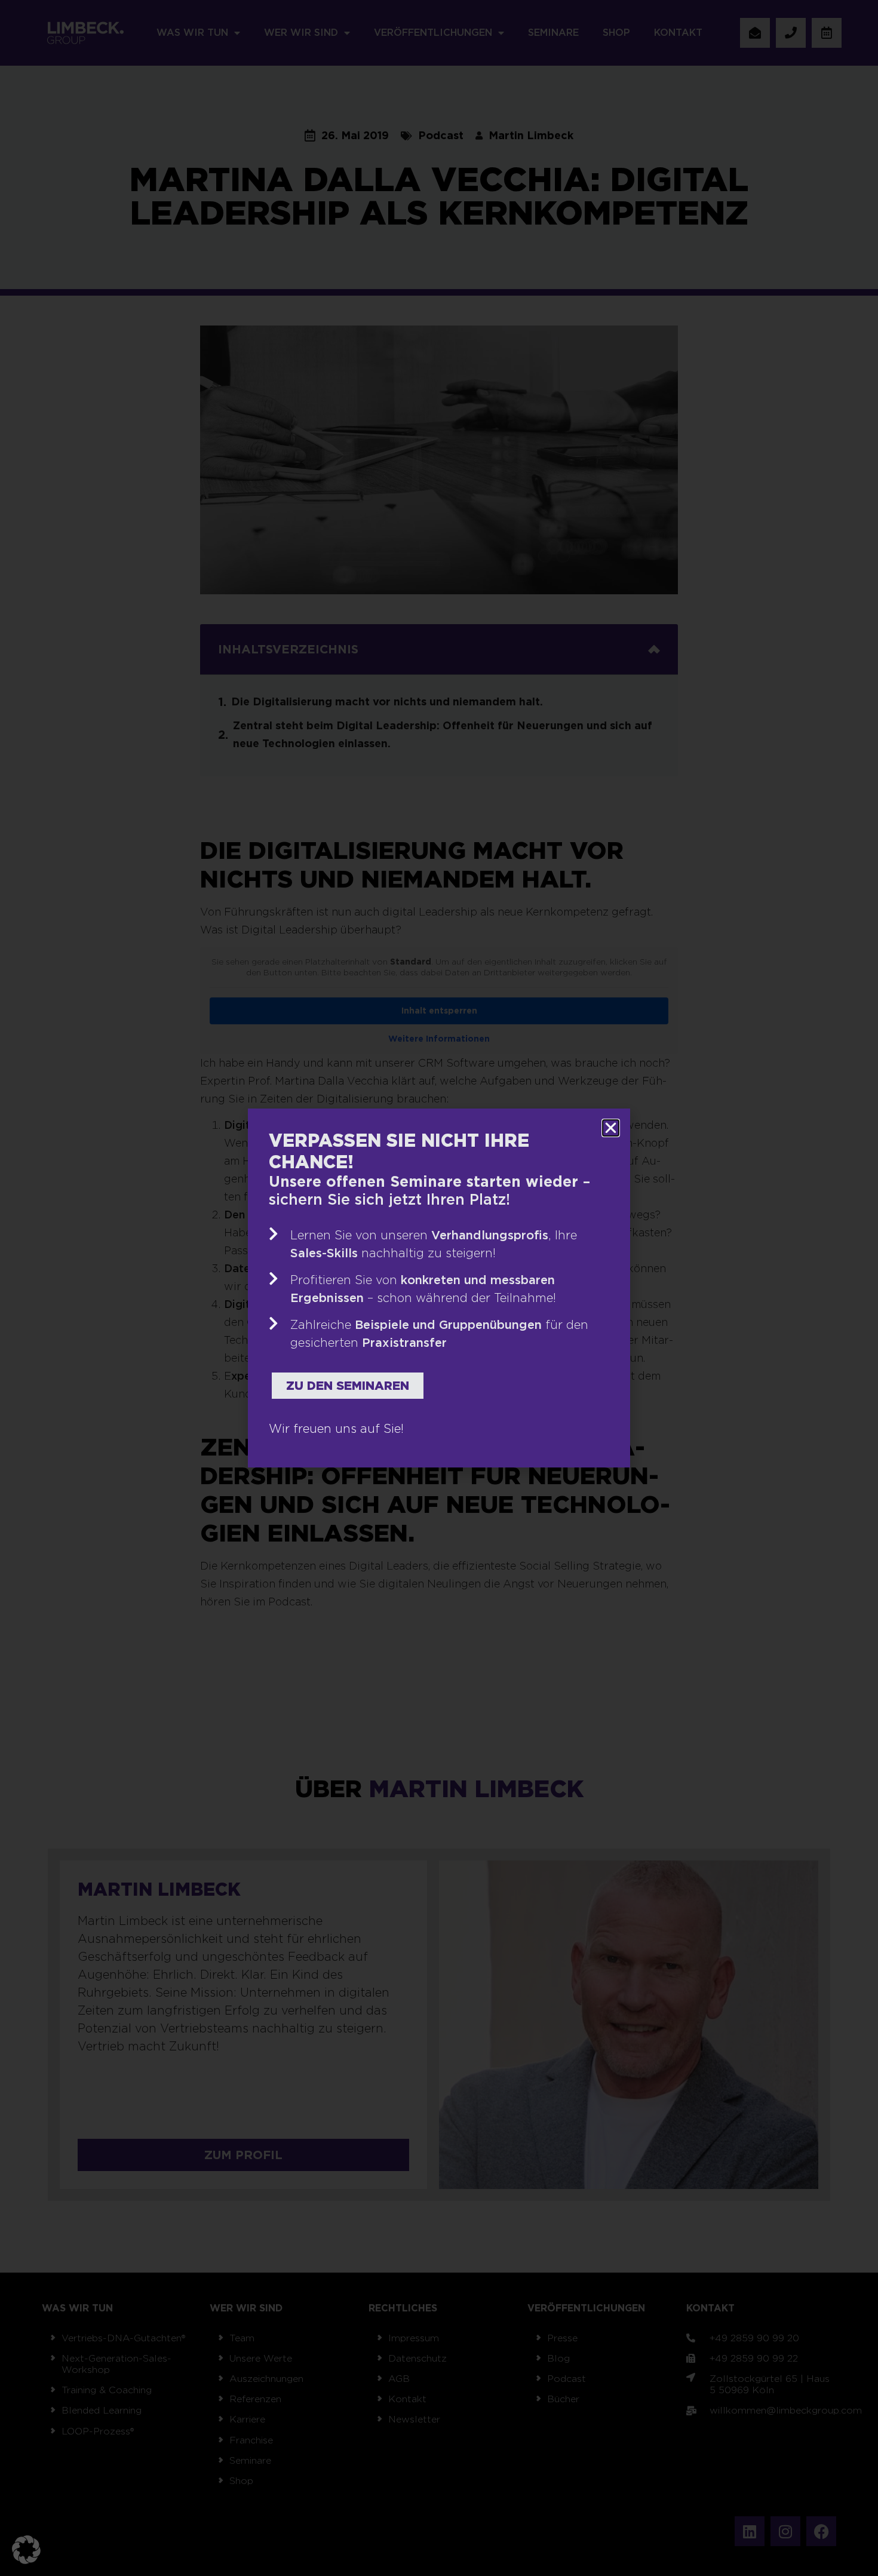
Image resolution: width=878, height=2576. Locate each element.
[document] (439, 1288)
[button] (26, 2550)
